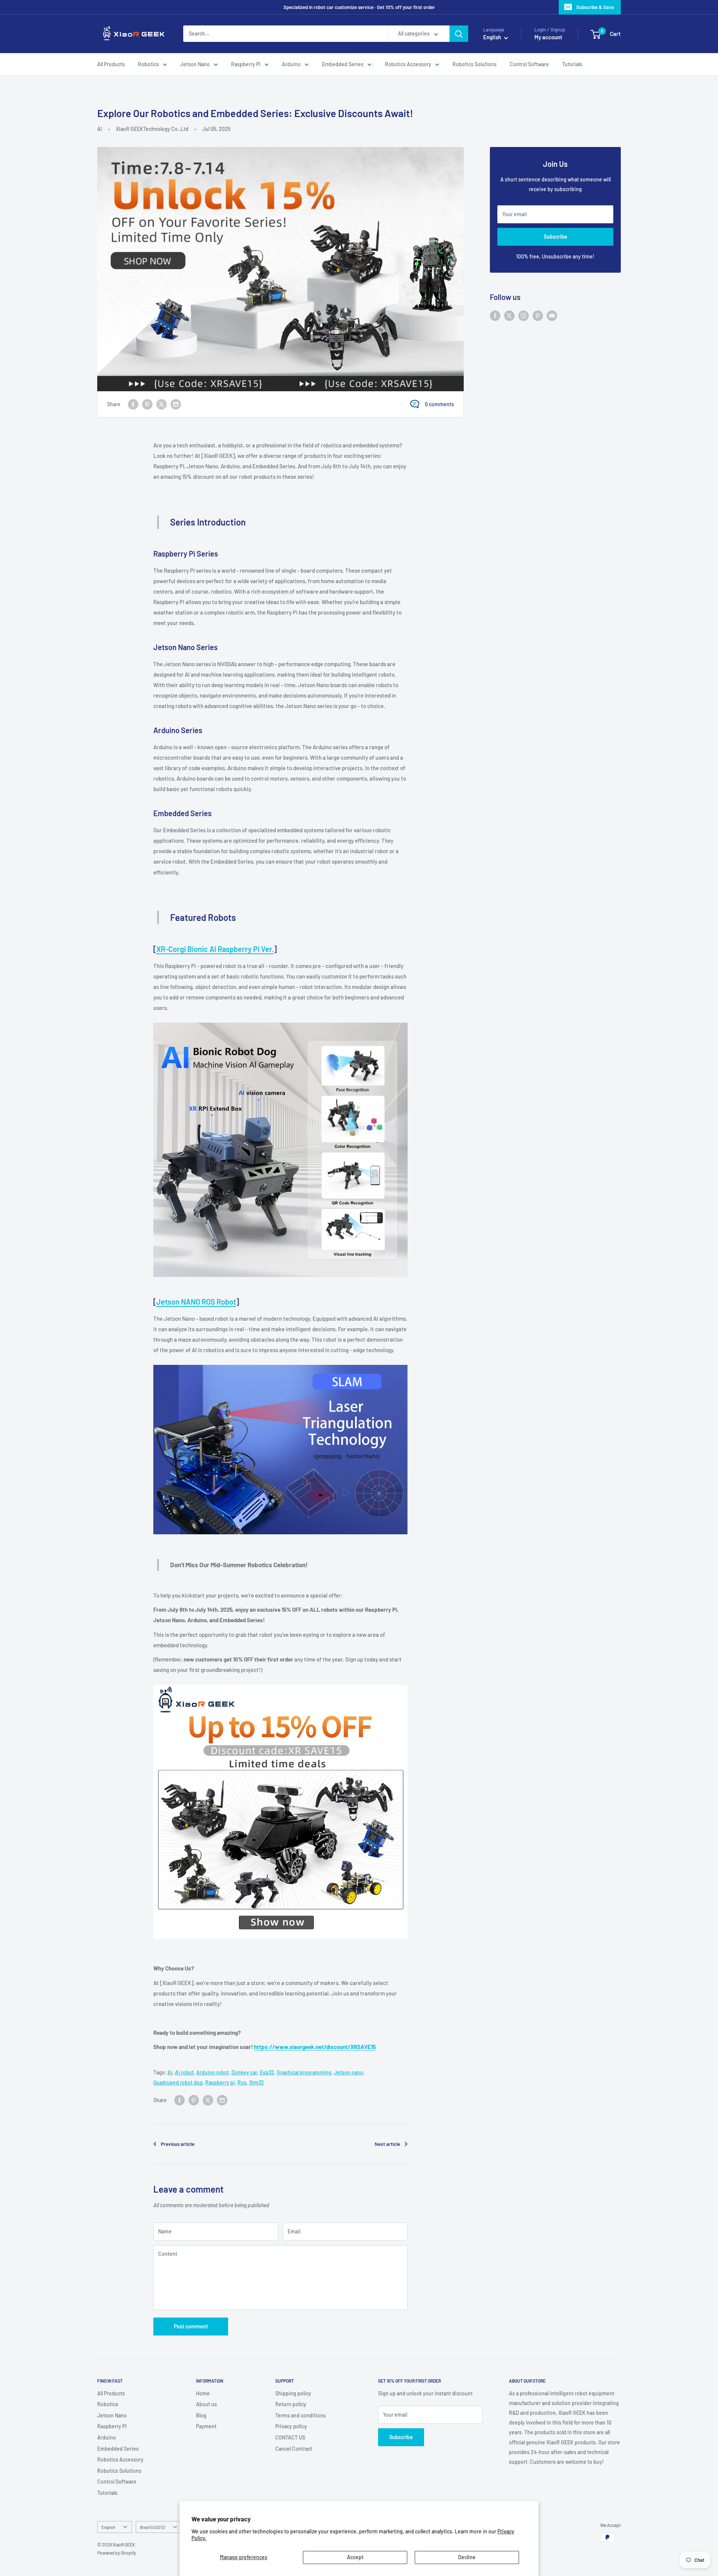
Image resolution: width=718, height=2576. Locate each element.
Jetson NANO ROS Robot (196, 1302)
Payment (206, 2426)
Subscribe (556, 237)
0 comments (439, 404)
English (108, 2527)
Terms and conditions (300, 2415)
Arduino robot (213, 2072)
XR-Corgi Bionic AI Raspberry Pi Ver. (215, 949)
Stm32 (257, 2082)
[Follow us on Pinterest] (538, 315)
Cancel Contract (294, 2449)
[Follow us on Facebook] (495, 315)
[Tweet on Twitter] (162, 404)
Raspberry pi (220, 2082)
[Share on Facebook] (133, 404)
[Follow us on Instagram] (524, 315)
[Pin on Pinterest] (147, 404)
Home (203, 2393)
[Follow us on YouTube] (552, 315)
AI (100, 129)
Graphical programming (304, 2072)
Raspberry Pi (246, 64)
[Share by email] (176, 404)
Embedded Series (343, 64)
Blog (201, 2415)
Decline (467, 2557)
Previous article (178, 2144)
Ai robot (184, 2072)
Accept (355, 2557)
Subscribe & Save (595, 7)
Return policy (291, 2404)
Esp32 (267, 2072)
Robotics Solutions (475, 64)
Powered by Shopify (117, 2553)
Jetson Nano (195, 64)
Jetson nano (349, 2072)
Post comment (191, 2326)
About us (206, 2404)
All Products (111, 64)
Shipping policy (293, 2393)
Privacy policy (291, 2426)
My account (548, 37)
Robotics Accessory (408, 64)
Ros (242, 2082)
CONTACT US (290, 2437)
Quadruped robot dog (178, 2082)
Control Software (529, 64)
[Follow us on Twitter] (509, 315)
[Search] (459, 34)
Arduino (291, 64)
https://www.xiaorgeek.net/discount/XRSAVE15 (315, 2047)
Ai (170, 2072)
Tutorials (572, 64)
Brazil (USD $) (152, 2527)
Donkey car (244, 2072)
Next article (387, 2144)
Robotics (148, 64)
